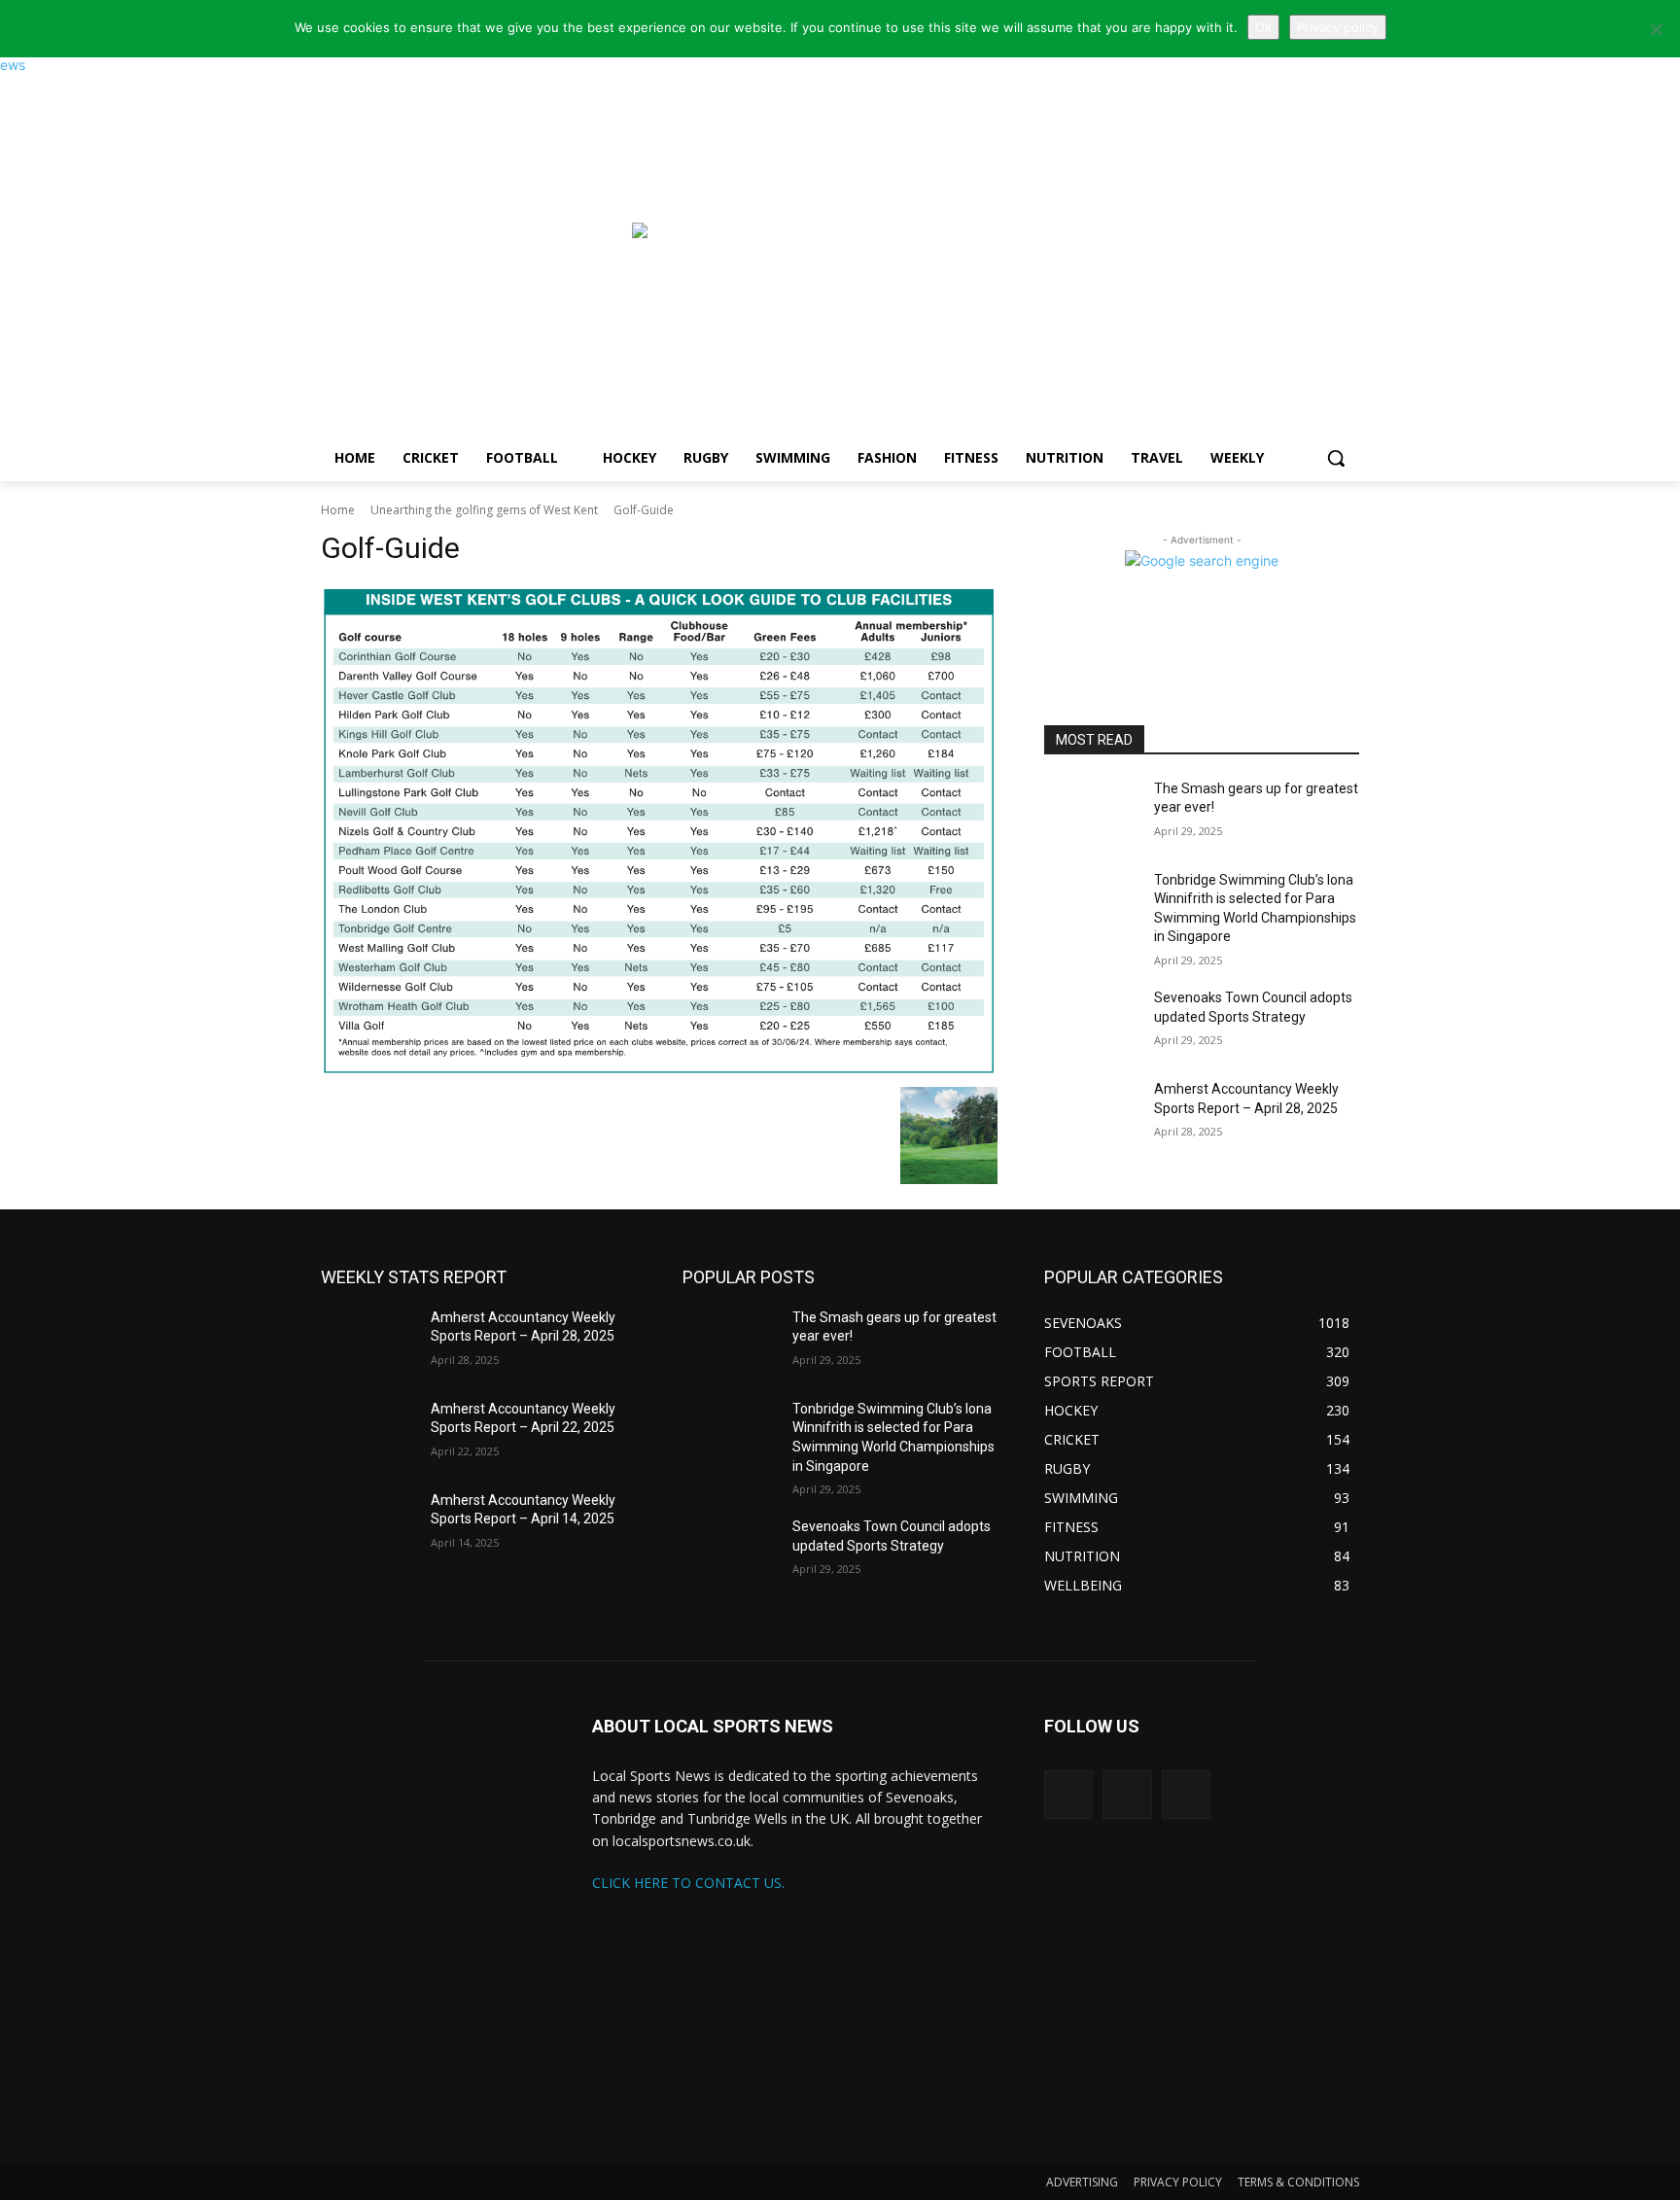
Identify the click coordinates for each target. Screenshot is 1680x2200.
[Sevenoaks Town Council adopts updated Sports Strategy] (1091, 1022)
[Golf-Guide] (659, 831)
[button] (1336, 458)
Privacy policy (1338, 27)
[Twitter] (1068, 1795)
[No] (1656, 29)
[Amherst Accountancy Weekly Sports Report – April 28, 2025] (1091, 1113)
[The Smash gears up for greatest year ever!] (1091, 813)
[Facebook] (1186, 1795)
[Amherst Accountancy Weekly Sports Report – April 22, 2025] (368, 1433)
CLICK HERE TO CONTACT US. (688, 1883)
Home (338, 510)
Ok (1263, 27)
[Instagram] (1127, 1795)
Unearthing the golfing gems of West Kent (484, 510)
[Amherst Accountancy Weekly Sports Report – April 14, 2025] (368, 1524)
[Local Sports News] (476, 240)
